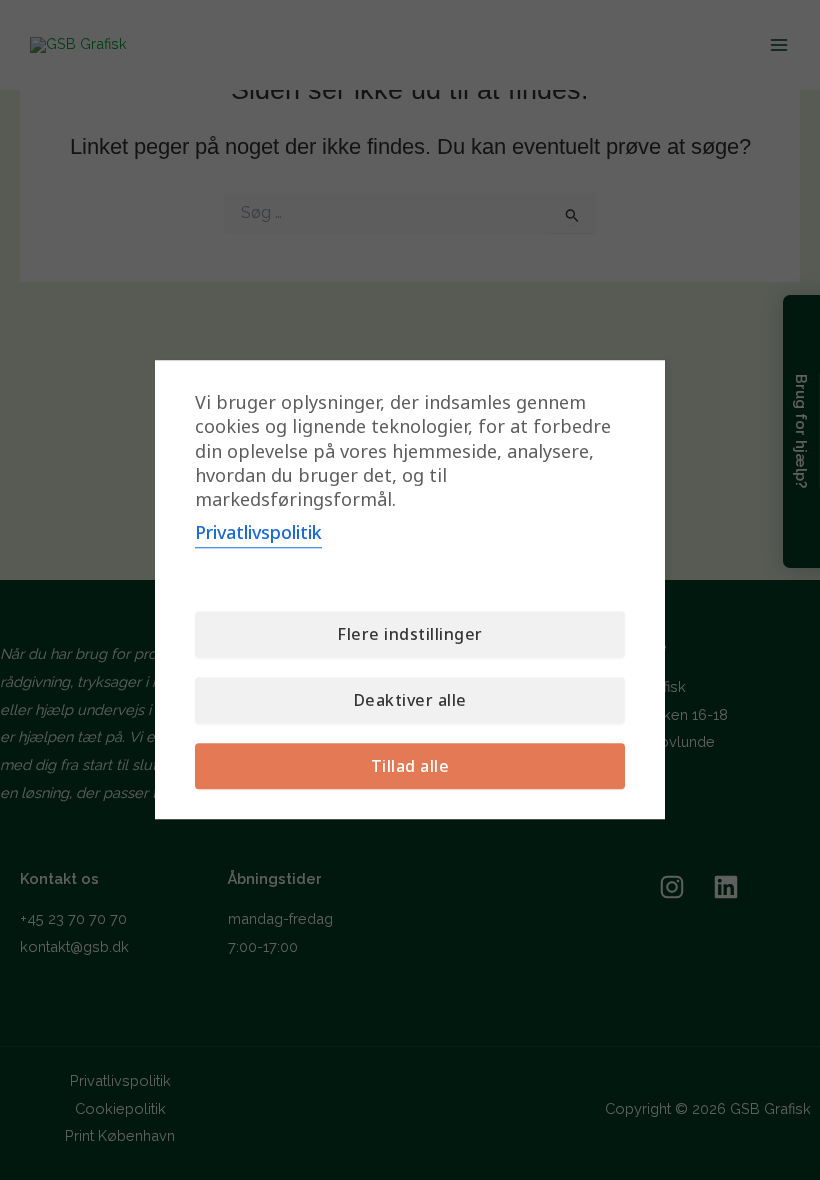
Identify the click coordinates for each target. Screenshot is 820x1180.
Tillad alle (410, 767)
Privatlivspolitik (258, 533)
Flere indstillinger (410, 635)
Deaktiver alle (410, 701)
